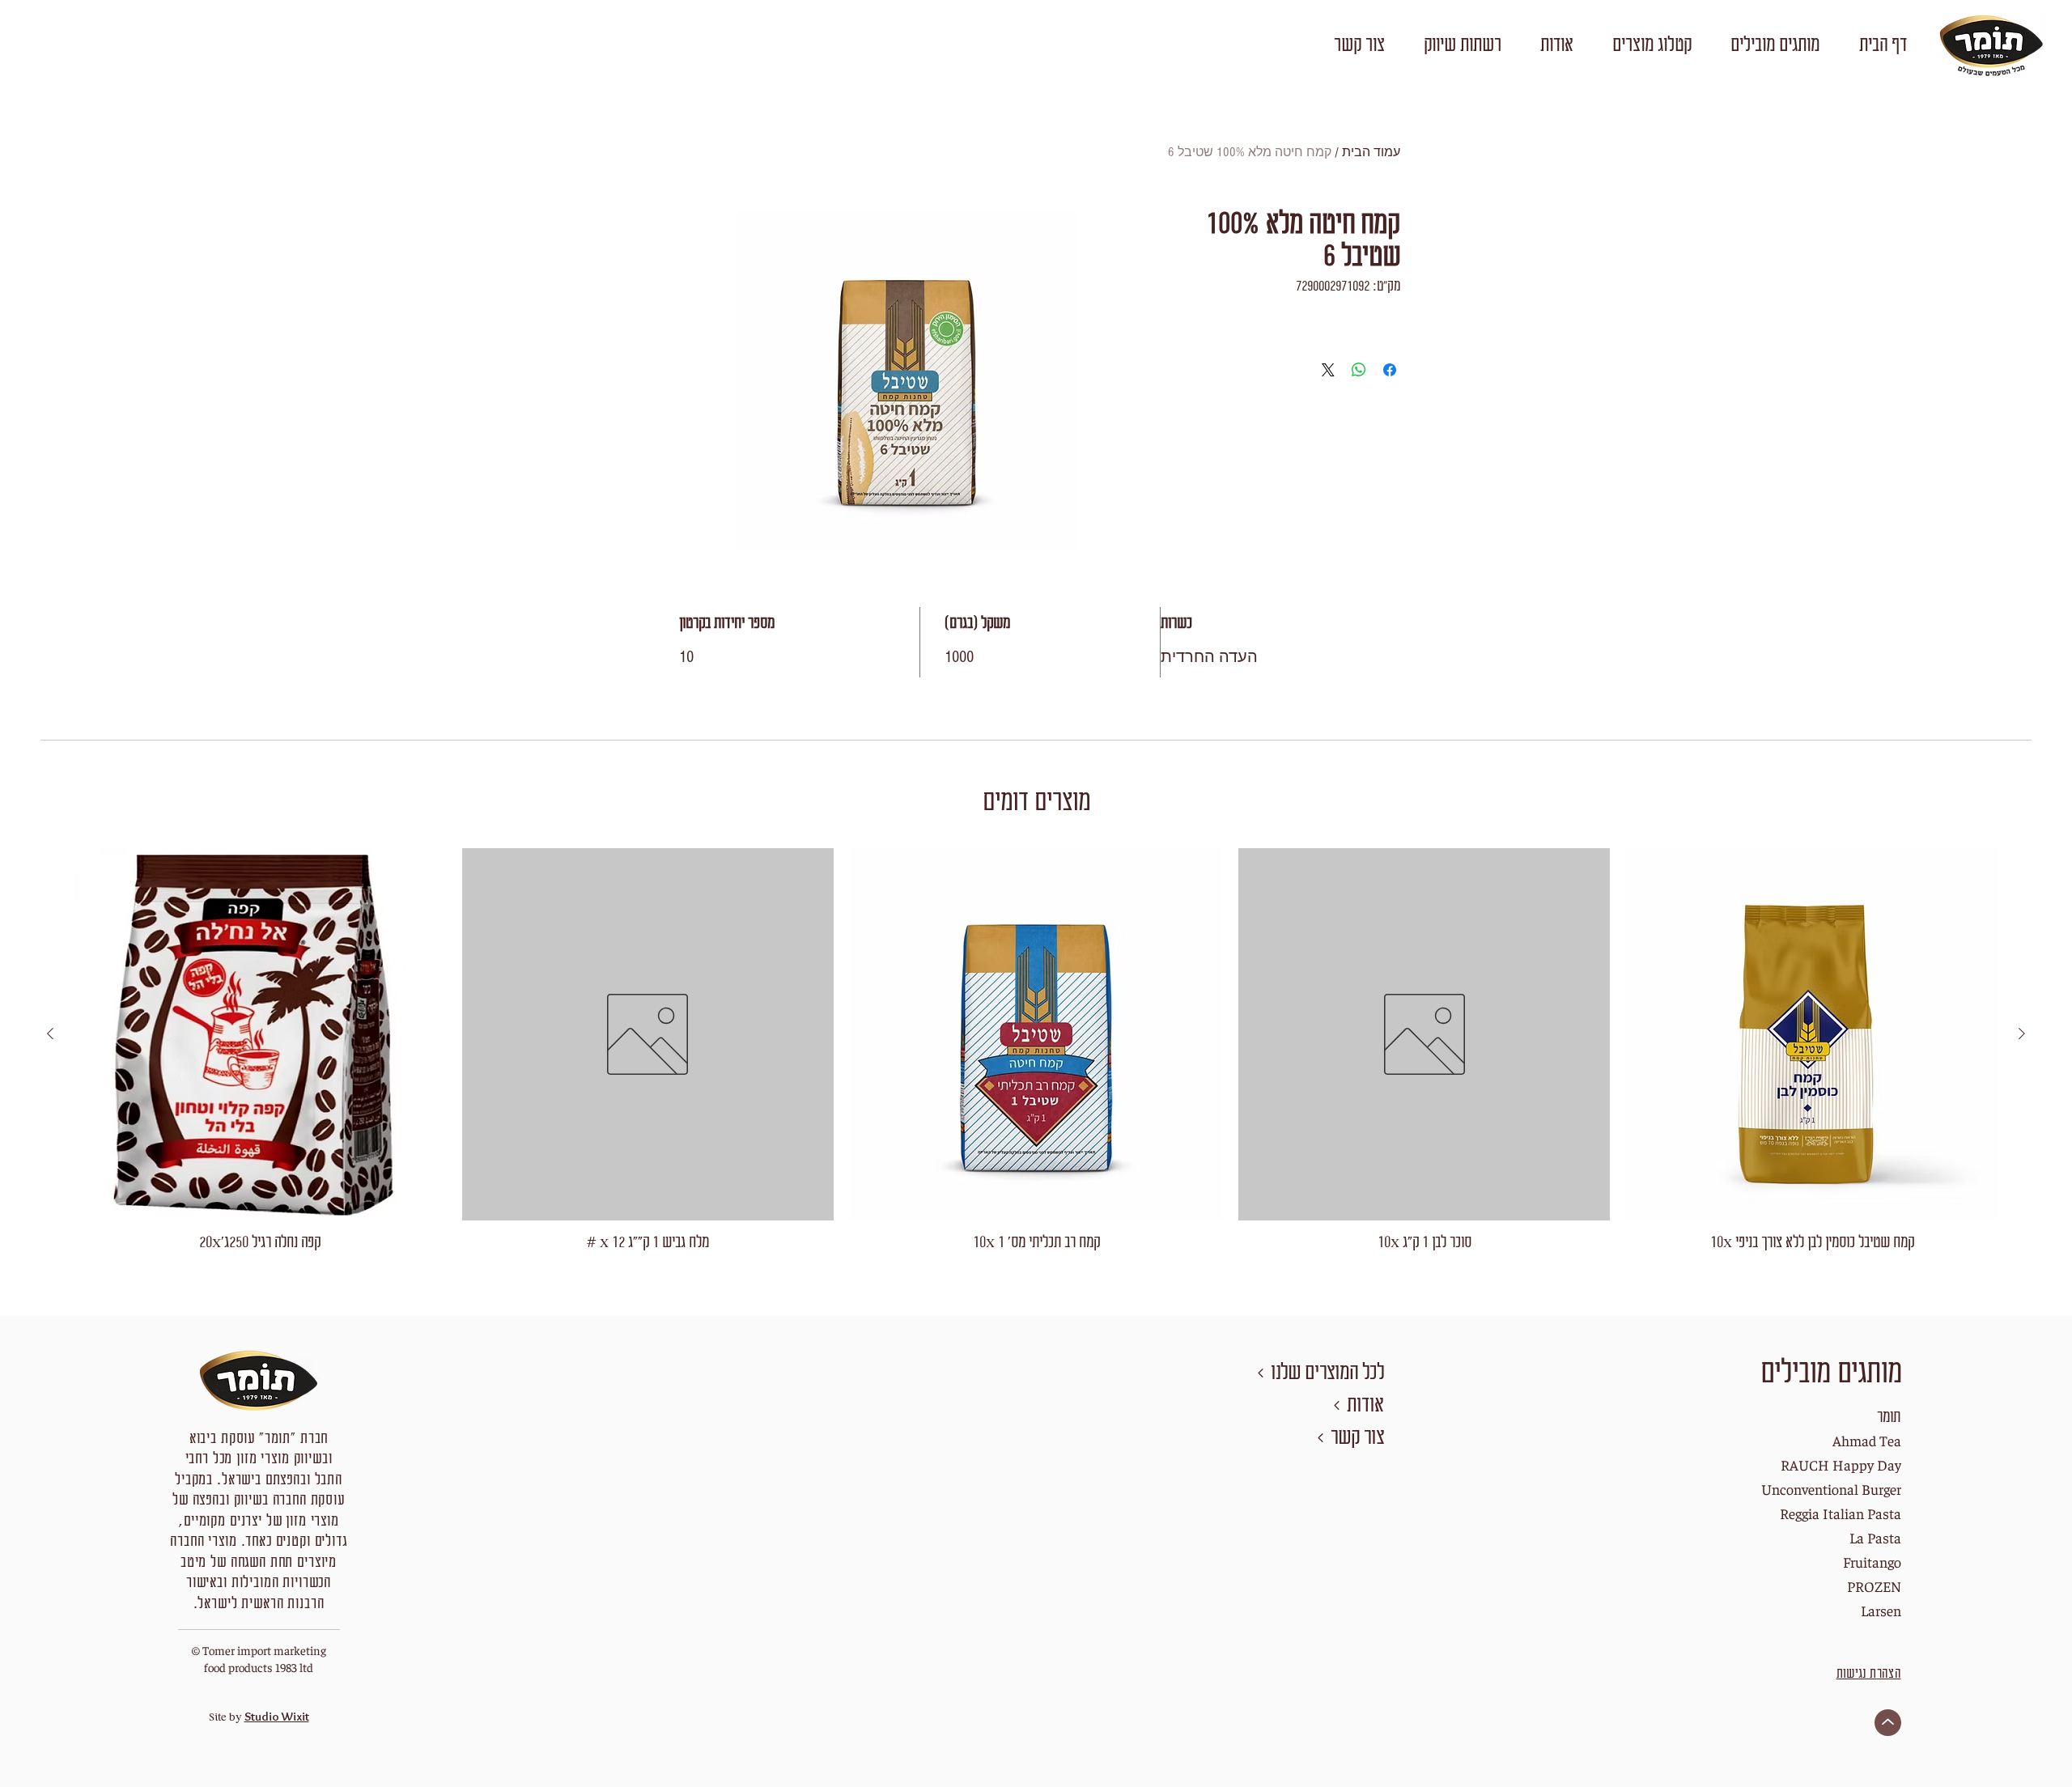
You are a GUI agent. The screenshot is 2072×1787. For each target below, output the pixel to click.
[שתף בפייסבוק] (1390, 370)
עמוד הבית (1371, 152)
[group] (1036, 1051)
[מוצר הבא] (50, 1034)
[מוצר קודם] (2022, 1034)
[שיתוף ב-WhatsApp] (1359, 370)
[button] (1775, 46)
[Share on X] (1328, 370)
